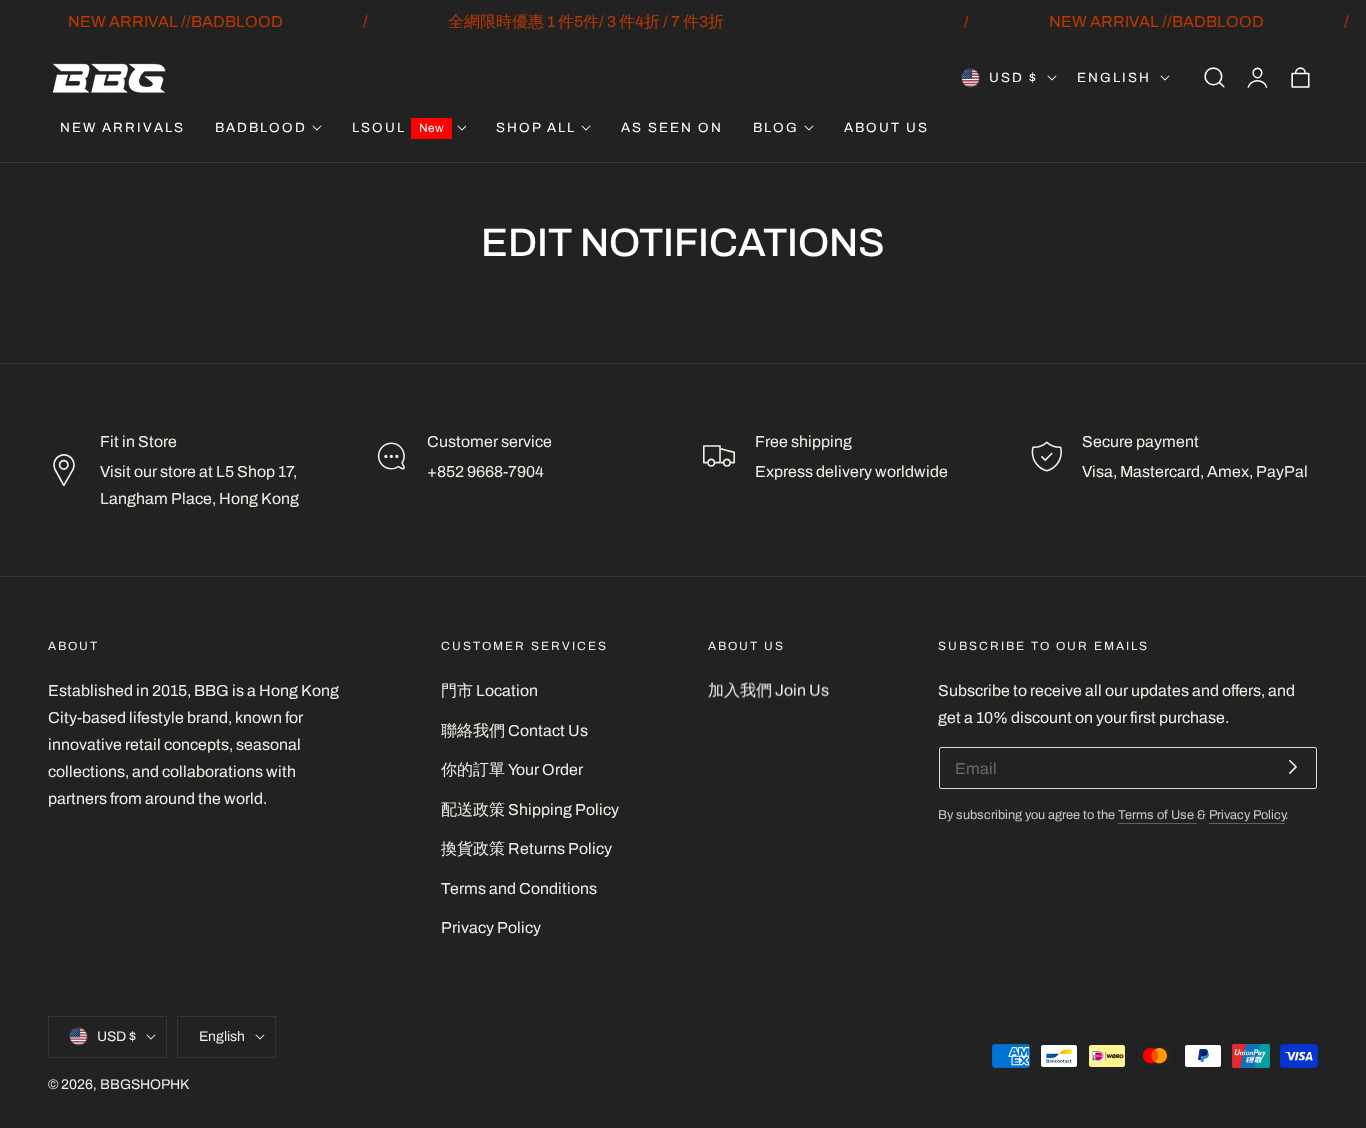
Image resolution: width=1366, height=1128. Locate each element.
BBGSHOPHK (144, 1084)
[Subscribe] (1293, 766)
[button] (1214, 78)
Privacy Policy (491, 927)
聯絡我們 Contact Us (514, 730)
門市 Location (489, 690)
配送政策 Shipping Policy (530, 809)
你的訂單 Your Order (512, 769)
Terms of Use (1157, 815)
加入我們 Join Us (768, 690)
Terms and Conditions (519, 888)
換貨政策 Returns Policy (526, 848)
